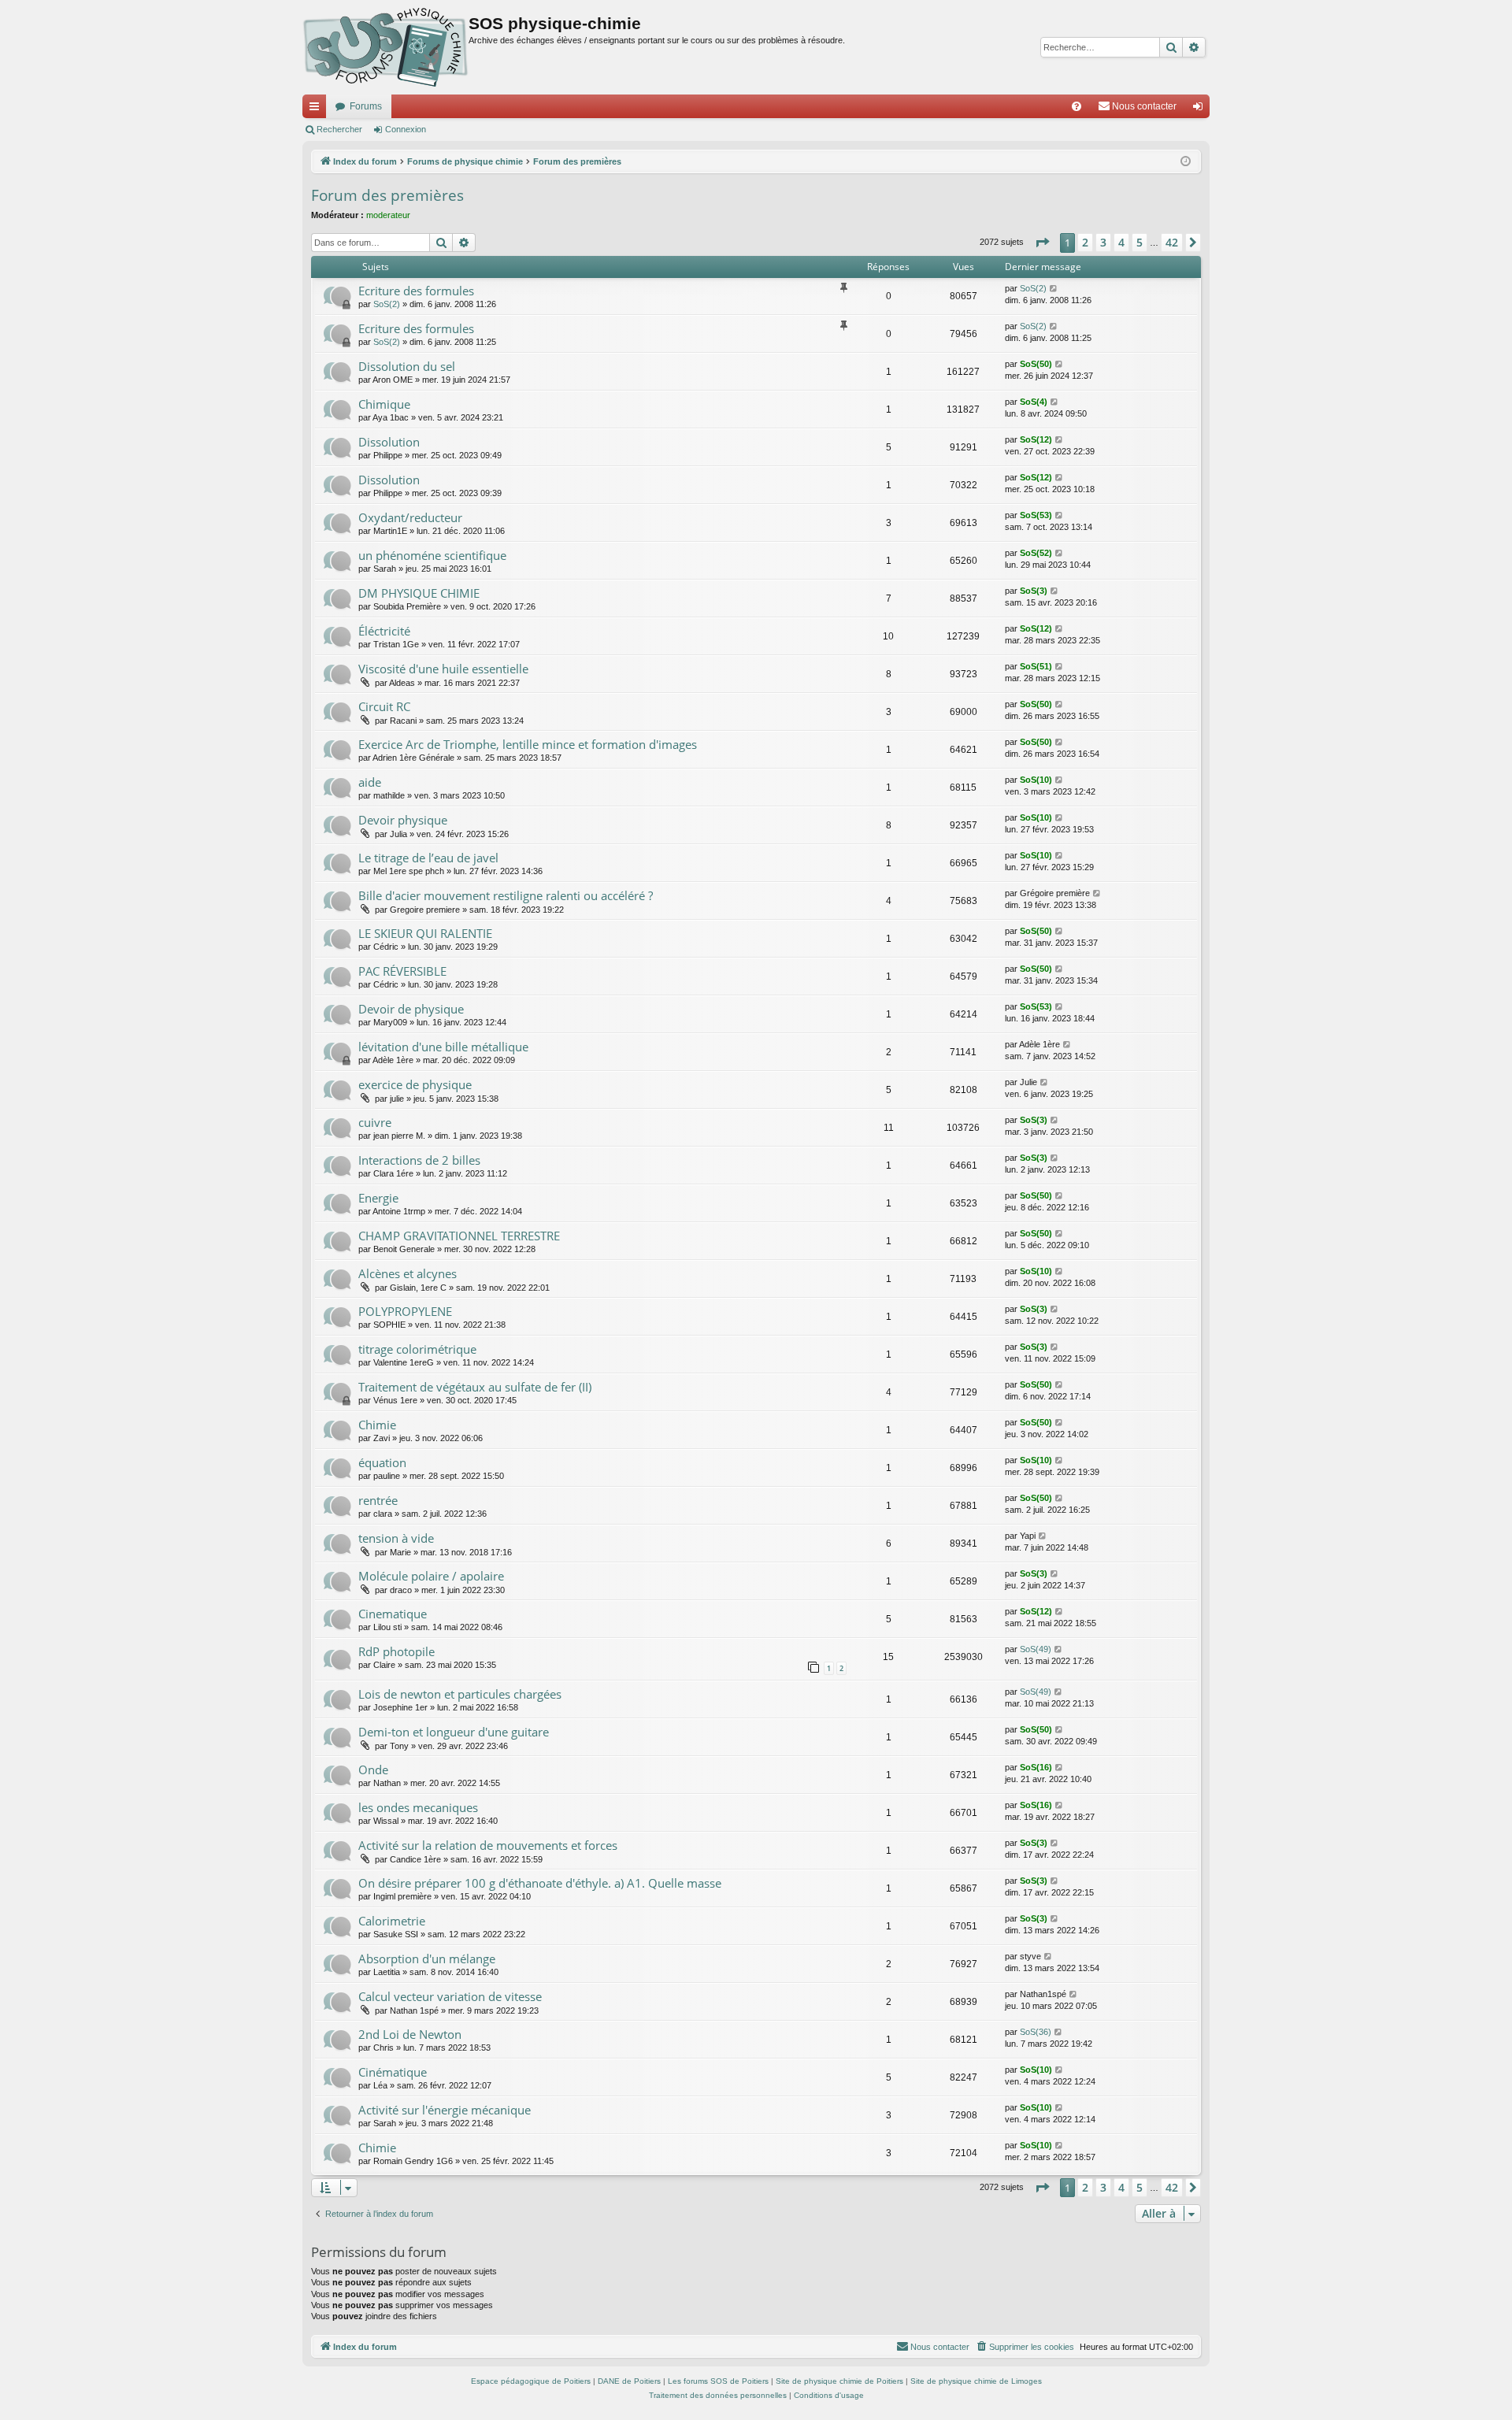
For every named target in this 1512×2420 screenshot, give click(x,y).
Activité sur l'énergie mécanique (445, 2110)
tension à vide (396, 1538)
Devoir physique (403, 820)
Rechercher (339, 129)
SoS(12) (1036, 439)
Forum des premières (387, 195)
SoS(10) (1036, 780)
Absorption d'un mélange (427, 1959)
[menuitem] (1077, 106)
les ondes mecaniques (418, 1807)
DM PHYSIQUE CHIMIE (419, 593)
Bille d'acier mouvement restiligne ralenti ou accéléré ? (506, 895)
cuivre (375, 1122)
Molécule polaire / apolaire (431, 1576)
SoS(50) (1036, 364)
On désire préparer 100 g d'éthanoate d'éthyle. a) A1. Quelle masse (540, 1883)
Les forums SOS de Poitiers (718, 2381)
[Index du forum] (385, 47)
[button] (1042, 243)
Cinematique (393, 1614)
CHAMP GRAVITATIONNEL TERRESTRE (459, 1236)
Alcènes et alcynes (408, 1273)
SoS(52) (1036, 553)
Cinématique (393, 2072)
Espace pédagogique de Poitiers (531, 2381)
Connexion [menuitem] (1201, 109)
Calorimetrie (392, 1921)
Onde (373, 1770)
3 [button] (1103, 242)
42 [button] (1172, 242)
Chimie (377, 1425)
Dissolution (389, 442)
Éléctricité (384, 631)
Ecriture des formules (416, 291)
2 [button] (1085, 242)
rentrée (378, 1500)
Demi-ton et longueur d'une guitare (454, 1732)
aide (370, 782)
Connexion (406, 129)
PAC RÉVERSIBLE (402, 971)
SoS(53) (1036, 515)
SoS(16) (1036, 1767)
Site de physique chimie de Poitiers (839, 2381)
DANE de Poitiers (629, 2381)
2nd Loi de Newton (410, 2034)
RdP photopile (397, 1651)
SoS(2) (387, 304)
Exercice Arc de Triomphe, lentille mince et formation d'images (528, 744)
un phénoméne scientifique (432, 555)
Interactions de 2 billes (419, 1160)
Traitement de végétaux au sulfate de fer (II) (475, 1387)
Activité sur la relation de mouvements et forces (488, 1845)
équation (382, 1462)
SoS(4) (1034, 402)
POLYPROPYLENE (405, 1311)
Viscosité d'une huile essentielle (443, 669)
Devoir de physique (411, 1009)
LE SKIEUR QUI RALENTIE (425, 933)
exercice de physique (415, 1084)
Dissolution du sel (407, 366)
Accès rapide (317, 109)
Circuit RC (384, 706)
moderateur (388, 215)
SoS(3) (1034, 591)
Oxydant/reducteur (410, 517)
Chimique (384, 404)
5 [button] (1140, 242)
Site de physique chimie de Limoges (976, 2381)
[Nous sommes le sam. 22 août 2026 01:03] (1186, 162)
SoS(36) (1036, 2032)
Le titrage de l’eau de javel (428, 858)
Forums (366, 106)
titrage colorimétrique (417, 1349)
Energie (378, 1198)
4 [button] (1121, 242)
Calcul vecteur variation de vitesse (450, 1996)
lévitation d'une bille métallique (443, 1047)
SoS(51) (1036, 666)
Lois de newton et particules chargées (460, 1694)
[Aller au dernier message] (1054, 289)
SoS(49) (1036, 1649)
